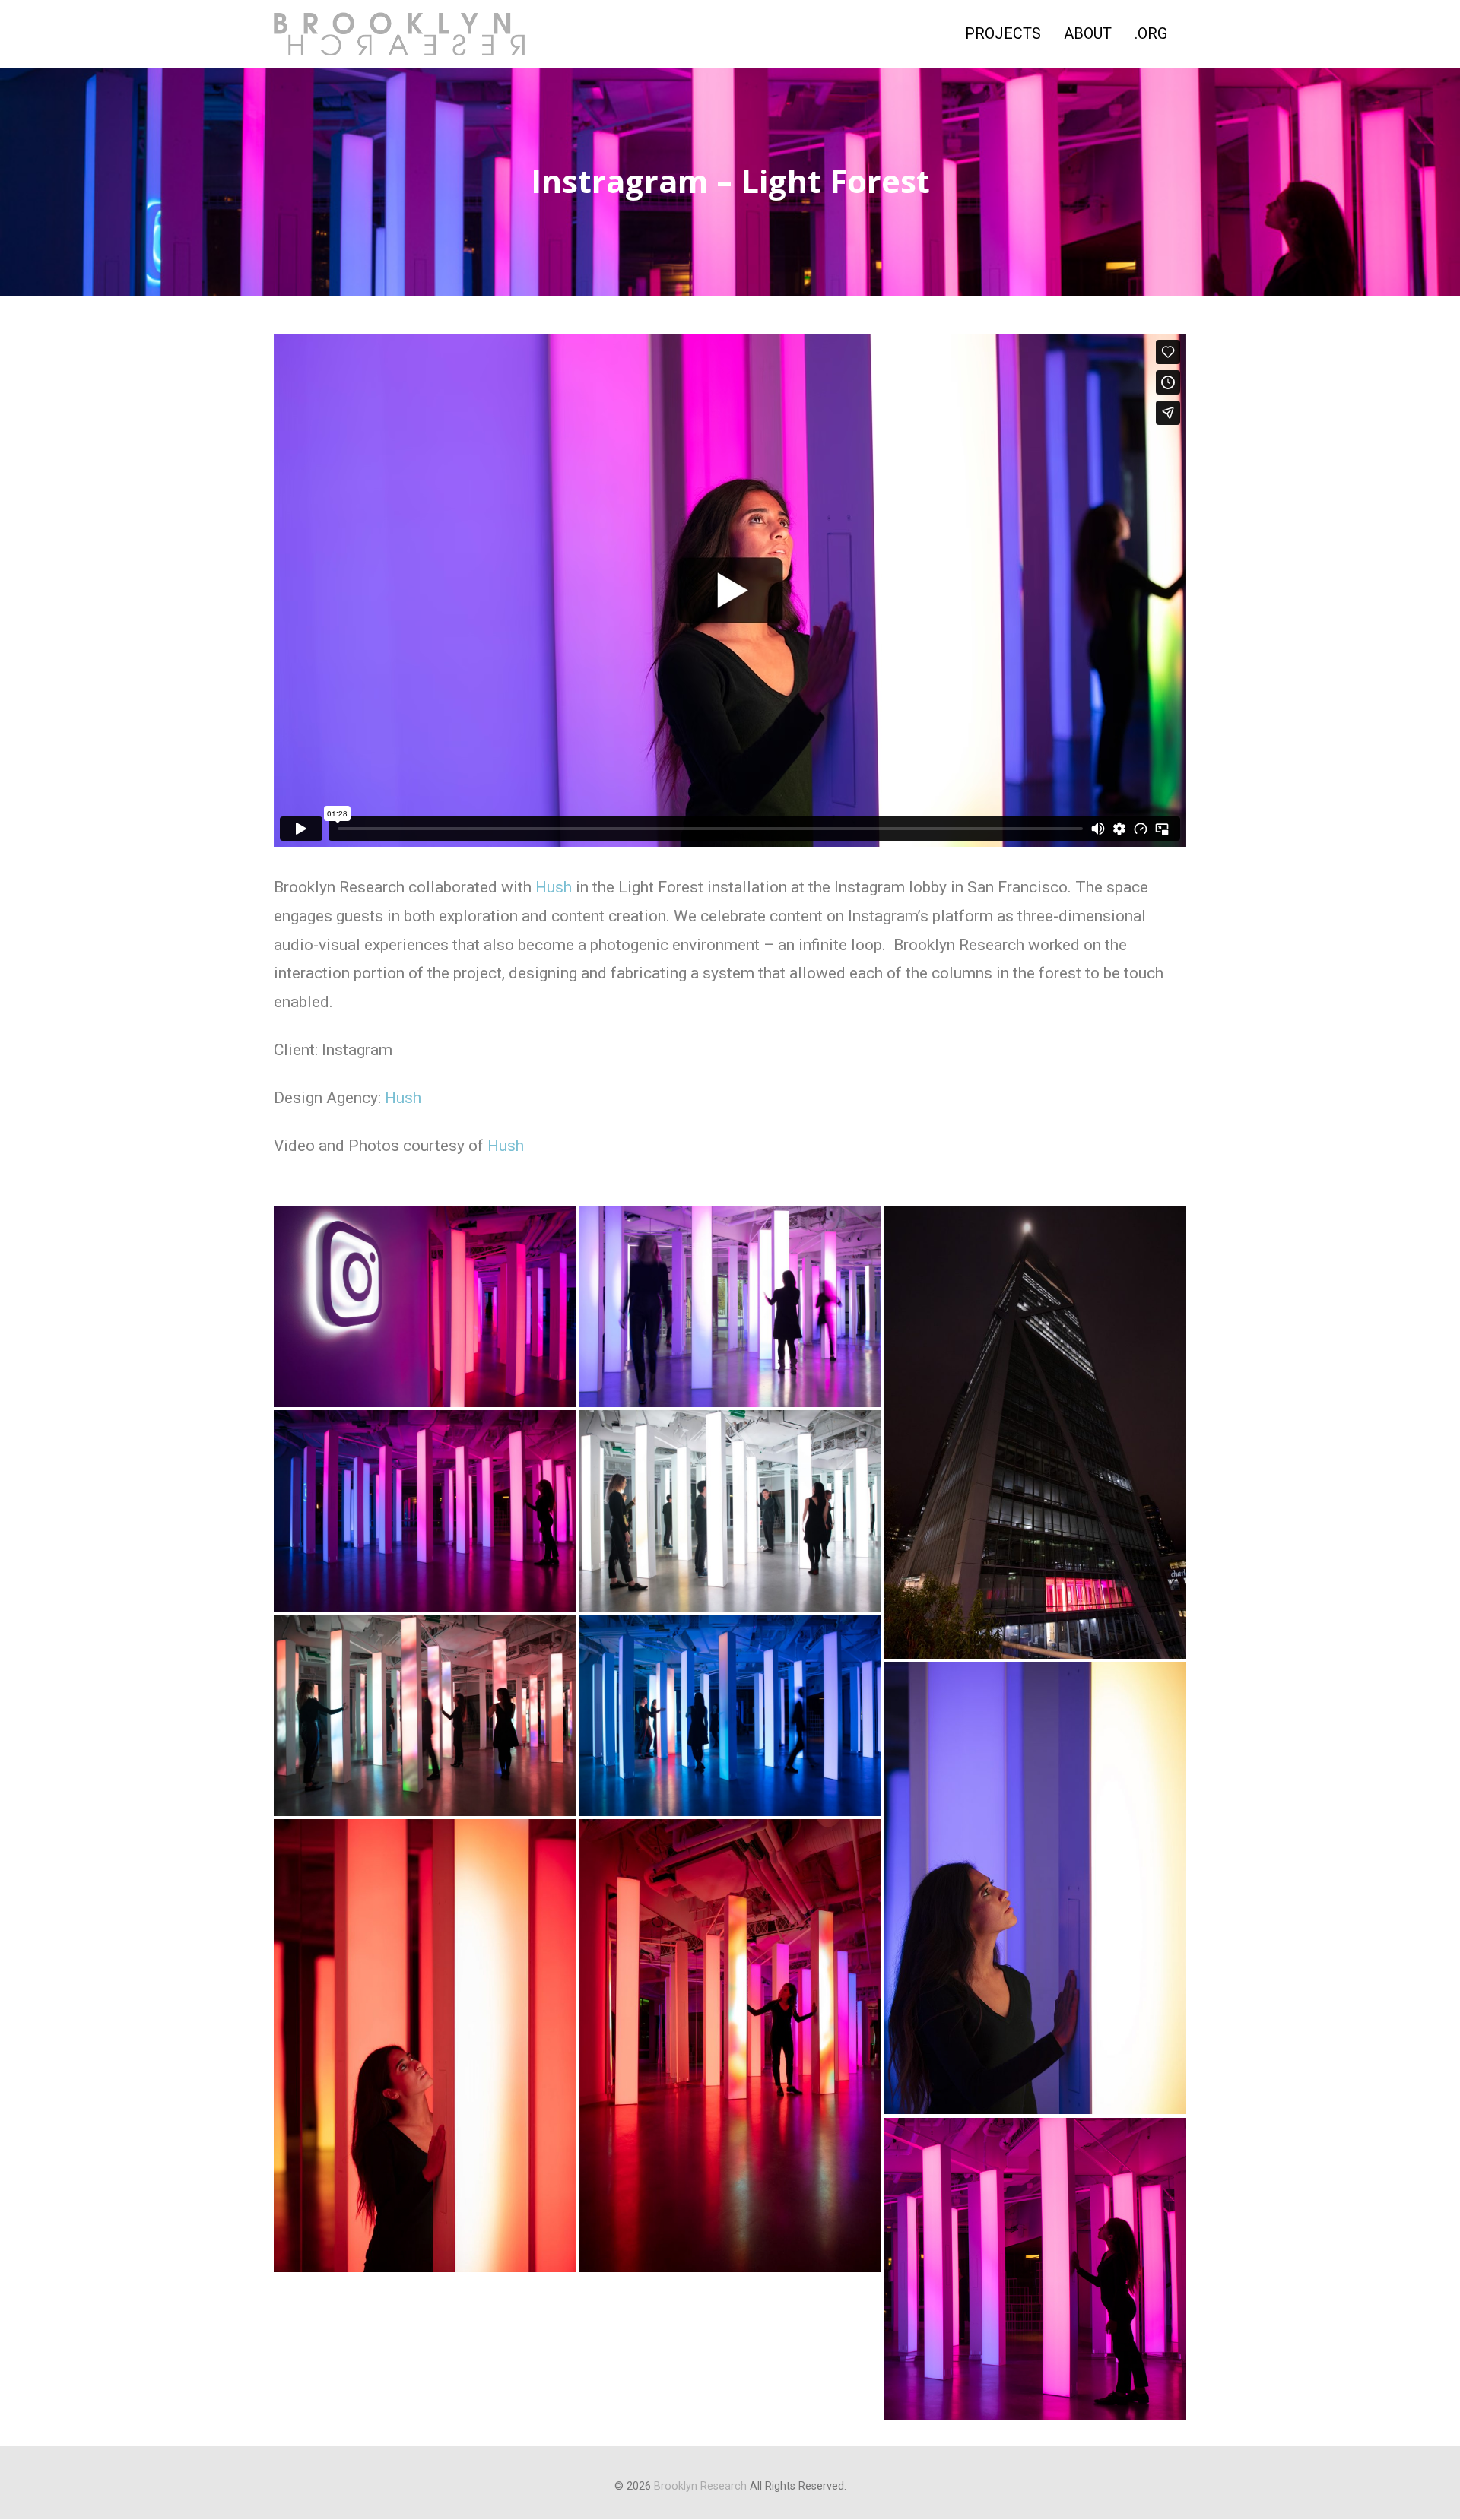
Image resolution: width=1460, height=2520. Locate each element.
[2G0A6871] (425, 1715)
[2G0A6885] (730, 1715)
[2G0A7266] (730, 2046)
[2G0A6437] (730, 1306)
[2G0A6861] (730, 1510)
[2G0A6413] (425, 1306)
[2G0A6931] (425, 2046)
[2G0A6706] (1035, 1432)
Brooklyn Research (700, 2486)
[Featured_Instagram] (1035, 2269)
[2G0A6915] (1035, 1888)
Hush (554, 887)
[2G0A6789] (425, 1510)
